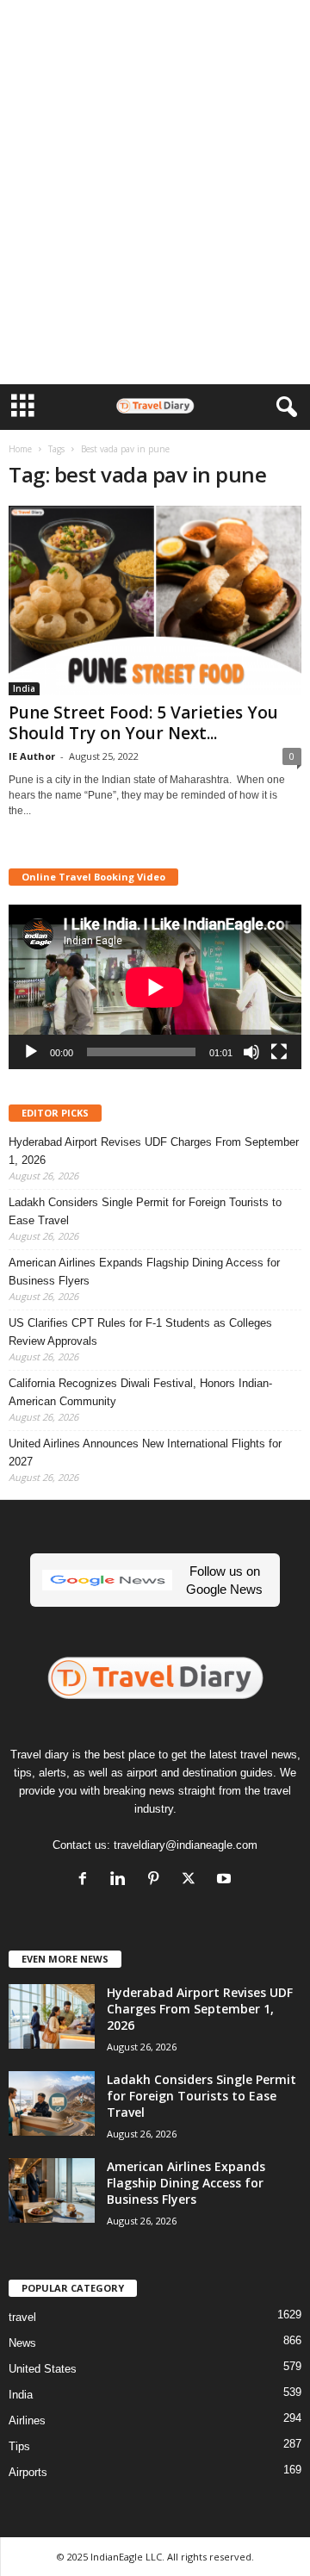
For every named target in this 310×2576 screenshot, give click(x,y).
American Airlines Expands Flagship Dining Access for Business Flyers (144, 1272)
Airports (28, 2472)
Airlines (27, 2420)
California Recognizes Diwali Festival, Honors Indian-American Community (140, 1392)
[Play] (31, 1052)
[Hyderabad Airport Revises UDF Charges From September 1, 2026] (52, 2016)
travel (22, 2317)
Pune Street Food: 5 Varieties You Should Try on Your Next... (143, 723)
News (22, 2343)
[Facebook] (87, 1880)
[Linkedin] (122, 1880)
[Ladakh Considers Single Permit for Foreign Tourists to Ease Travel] (52, 2103)
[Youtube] (226, 1880)
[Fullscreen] (279, 1052)
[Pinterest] (157, 1880)
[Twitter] (192, 1880)
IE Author (32, 756)
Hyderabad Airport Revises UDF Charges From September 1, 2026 (154, 1151)
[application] (155, 987)
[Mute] (251, 1052)
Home (20, 449)
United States (43, 2369)
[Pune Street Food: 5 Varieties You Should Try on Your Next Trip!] (155, 600)
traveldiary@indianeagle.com (186, 1845)
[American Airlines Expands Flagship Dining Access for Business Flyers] (52, 2190)
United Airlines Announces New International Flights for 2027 (145, 1453)
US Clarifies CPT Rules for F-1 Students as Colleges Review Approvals (140, 1332)
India (24, 688)
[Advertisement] (155, 28)
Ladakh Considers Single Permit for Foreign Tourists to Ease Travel (145, 1211)
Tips (19, 2446)
